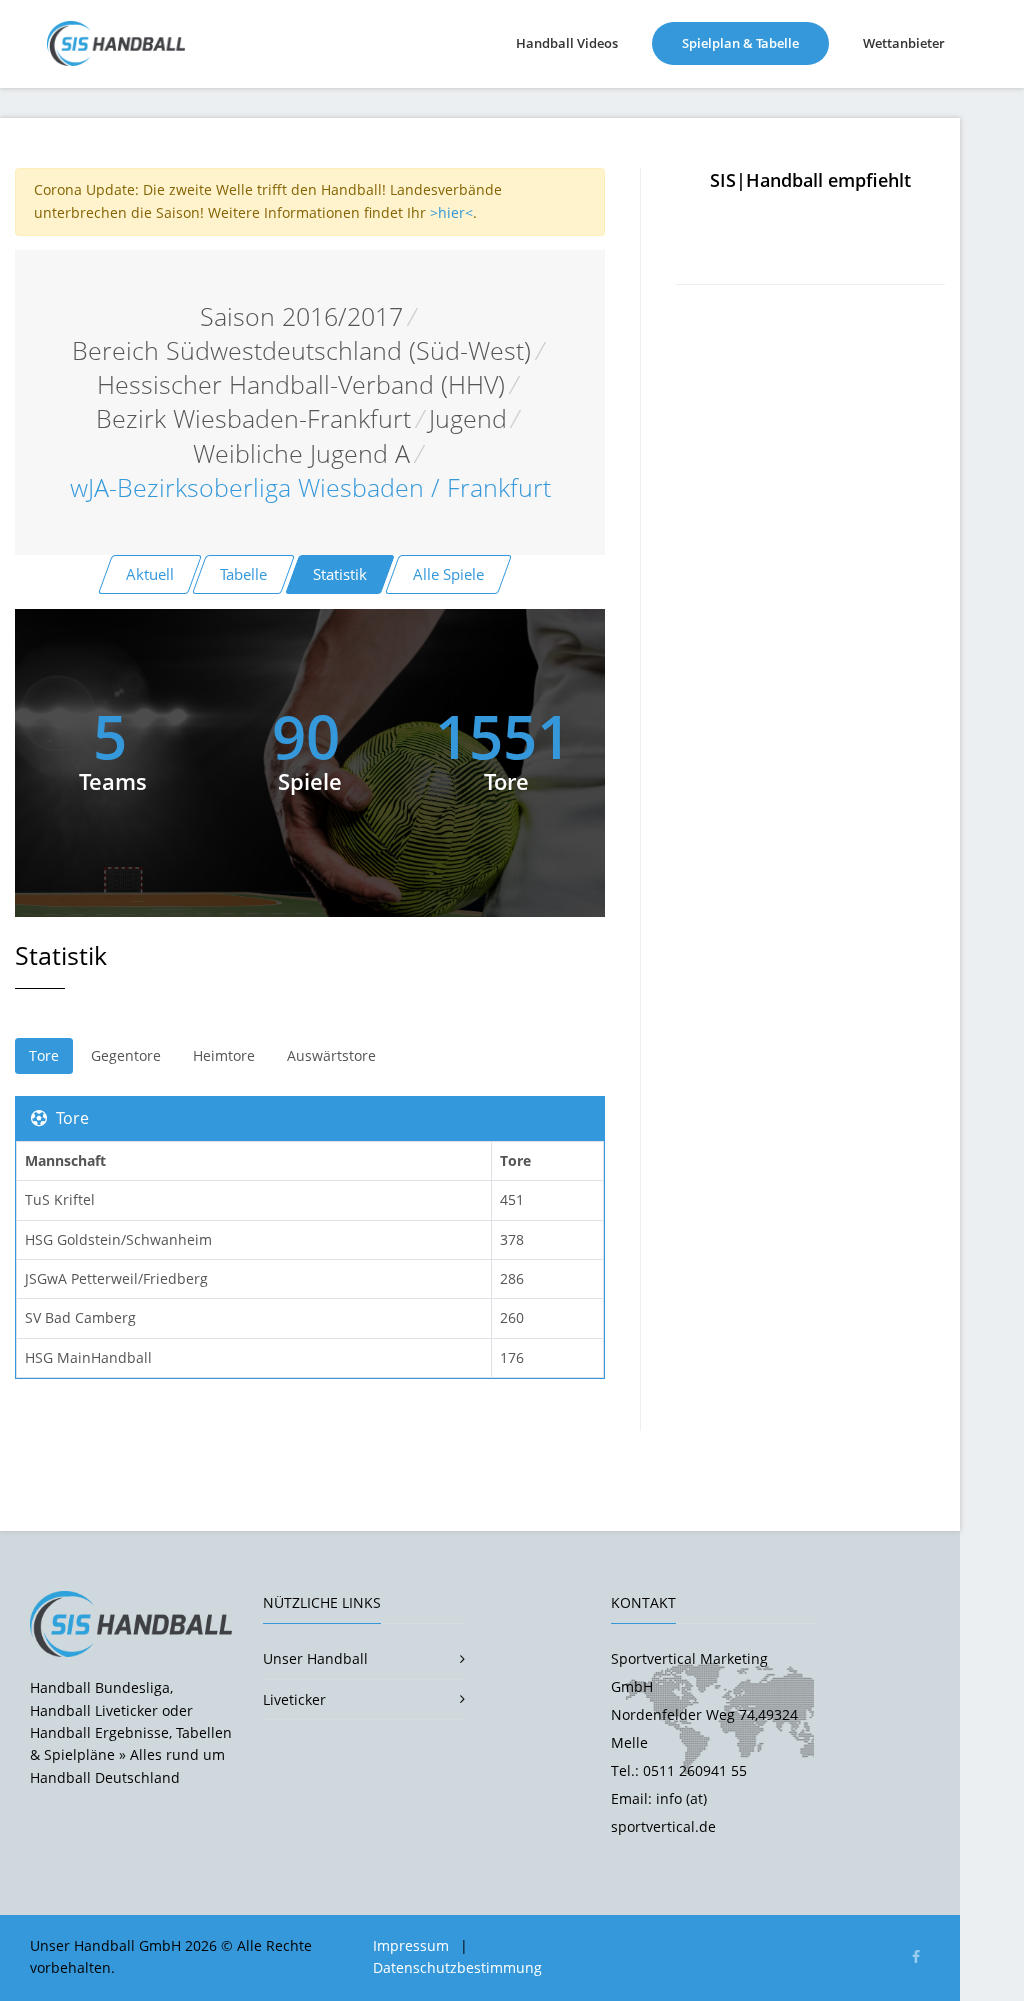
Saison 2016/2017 (301, 316)
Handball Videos (567, 43)
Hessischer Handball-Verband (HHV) (301, 384)
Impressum (411, 1945)
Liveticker (294, 1699)
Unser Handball (315, 1658)
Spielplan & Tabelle (755, 42)
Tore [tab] (44, 1055)
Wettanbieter (904, 43)
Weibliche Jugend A (301, 453)
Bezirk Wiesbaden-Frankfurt (253, 418)
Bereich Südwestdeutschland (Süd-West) (301, 350)
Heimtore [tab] (224, 1055)
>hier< (451, 212)
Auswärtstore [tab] (331, 1055)
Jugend (468, 418)
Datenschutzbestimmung (457, 1967)
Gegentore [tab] (126, 1055)
